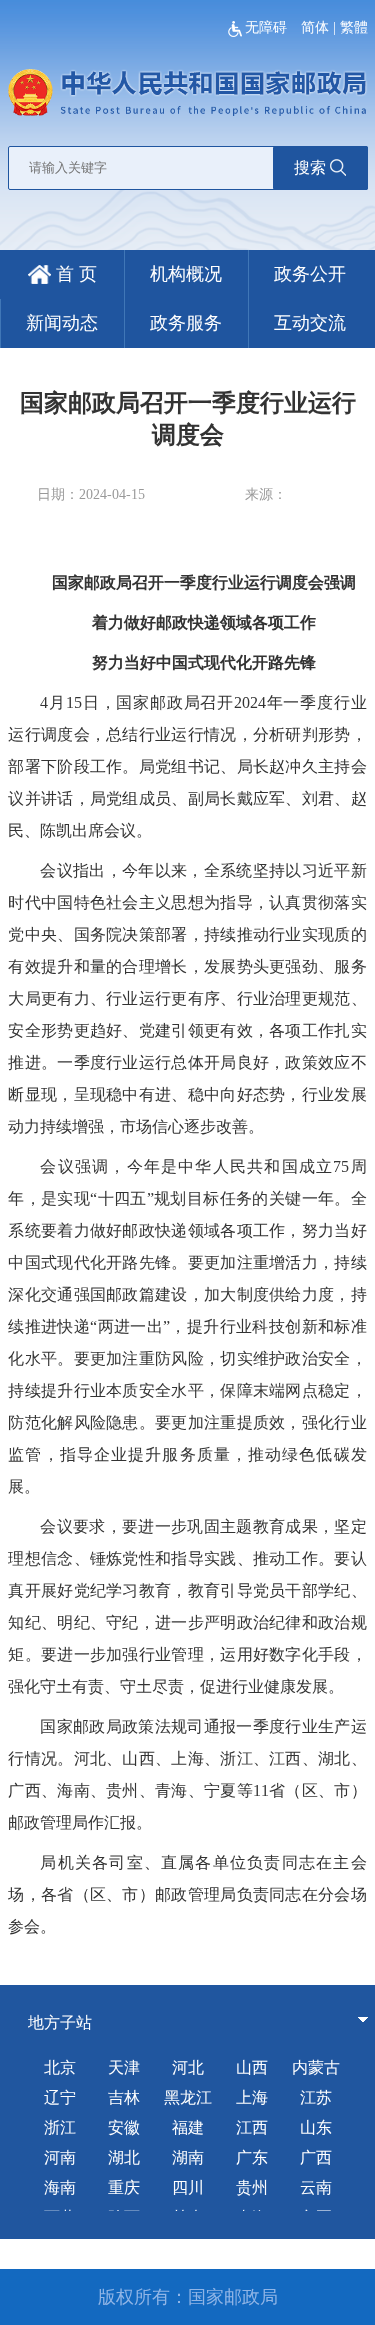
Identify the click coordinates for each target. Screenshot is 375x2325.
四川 (188, 2187)
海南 (60, 2187)
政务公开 (310, 274)
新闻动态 (62, 323)
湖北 (124, 2157)
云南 (316, 2187)
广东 (252, 2157)
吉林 (124, 2097)
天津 (124, 2067)
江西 (252, 2127)
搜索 (310, 167)
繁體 (354, 27)
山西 (252, 2067)
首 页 (74, 274)
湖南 (188, 2157)
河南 (60, 2157)
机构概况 (186, 274)
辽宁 (60, 2097)
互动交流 (310, 323)
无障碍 (268, 27)
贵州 (252, 2187)
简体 (315, 27)
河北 (188, 2067)
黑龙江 (188, 2097)
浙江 (60, 2127)
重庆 (124, 2187)
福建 (188, 2127)
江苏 (316, 2097)
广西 (316, 2157)
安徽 (124, 2127)
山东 (316, 2127)
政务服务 (186, 323)
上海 (252, 2097)
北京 (60, 2067)
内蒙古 (316, 2067)
